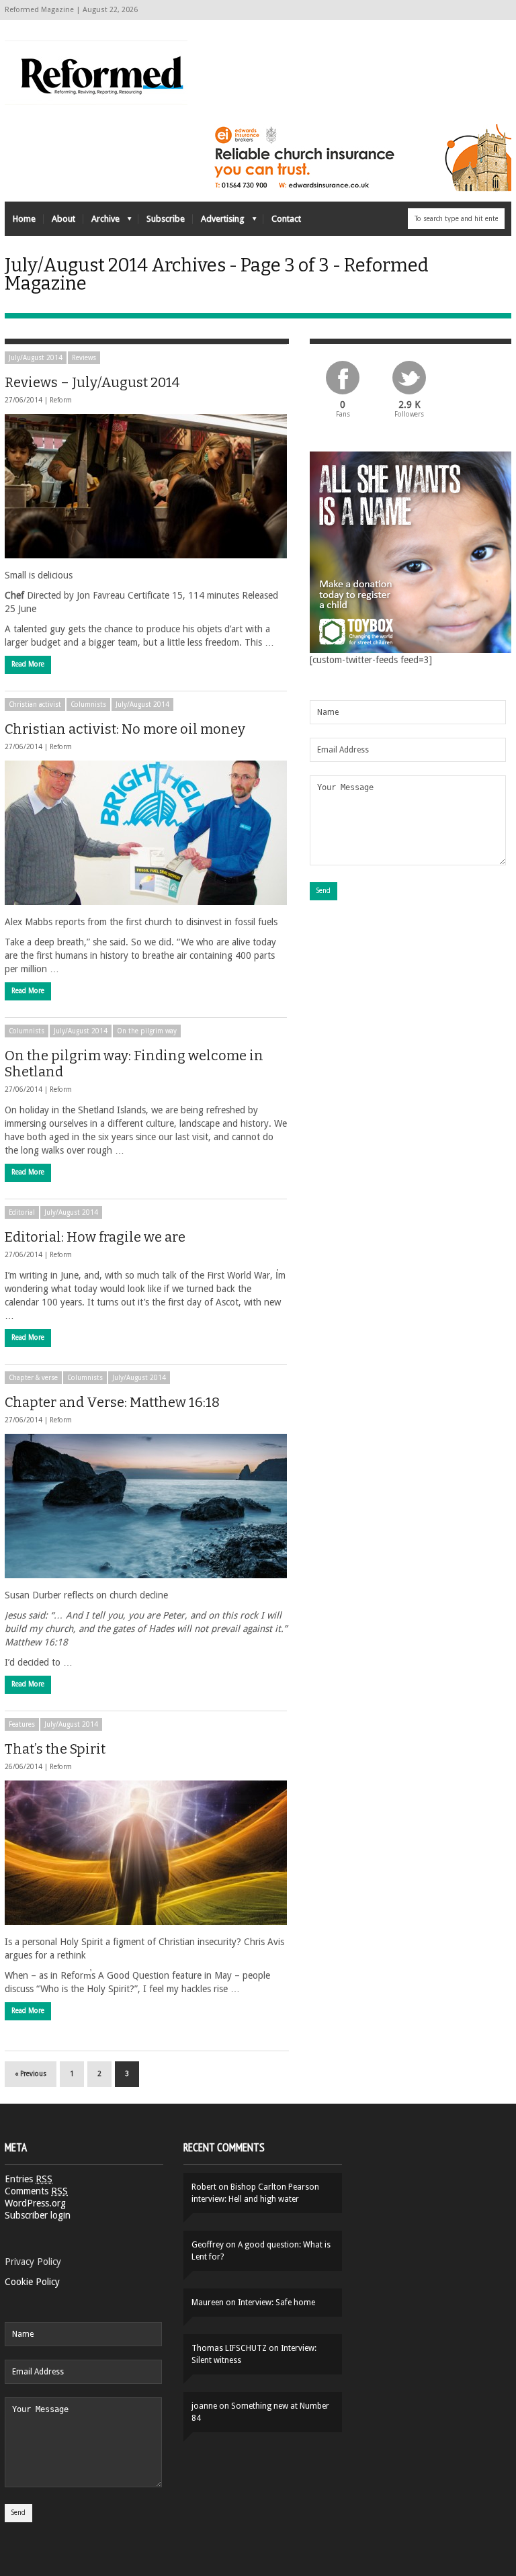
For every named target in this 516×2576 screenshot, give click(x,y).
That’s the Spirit (55, 1749)
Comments (36, 2191)
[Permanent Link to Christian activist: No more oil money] (146, 833)
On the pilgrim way (147, 1031)
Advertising (219, 222)
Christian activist (35, 704)
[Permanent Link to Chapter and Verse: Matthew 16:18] (146, 1506)
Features (22, 1724)
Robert (204, 2187)
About (63, 219)
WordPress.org (35, 2203)
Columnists (88, 704)
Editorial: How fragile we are (95, 1237)
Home (24, 219)
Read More (28, 664)
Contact (286, 219)
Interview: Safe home (276, 2303)
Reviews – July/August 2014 (92, 382)
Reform (61, 400)
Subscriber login (38, 2215)
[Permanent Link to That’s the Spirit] (146, 1853)
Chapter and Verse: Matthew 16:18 (112, 1402)
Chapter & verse (33, 1378)
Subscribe (166, 219)
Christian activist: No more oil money (125, 729)
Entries (29, 2179)
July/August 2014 (36, 358)
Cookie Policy (32, 2282)
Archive (101, 222)
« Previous (31, 2074)
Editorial (22, 1212)
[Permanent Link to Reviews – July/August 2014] (146, 486)
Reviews (84, 358)
